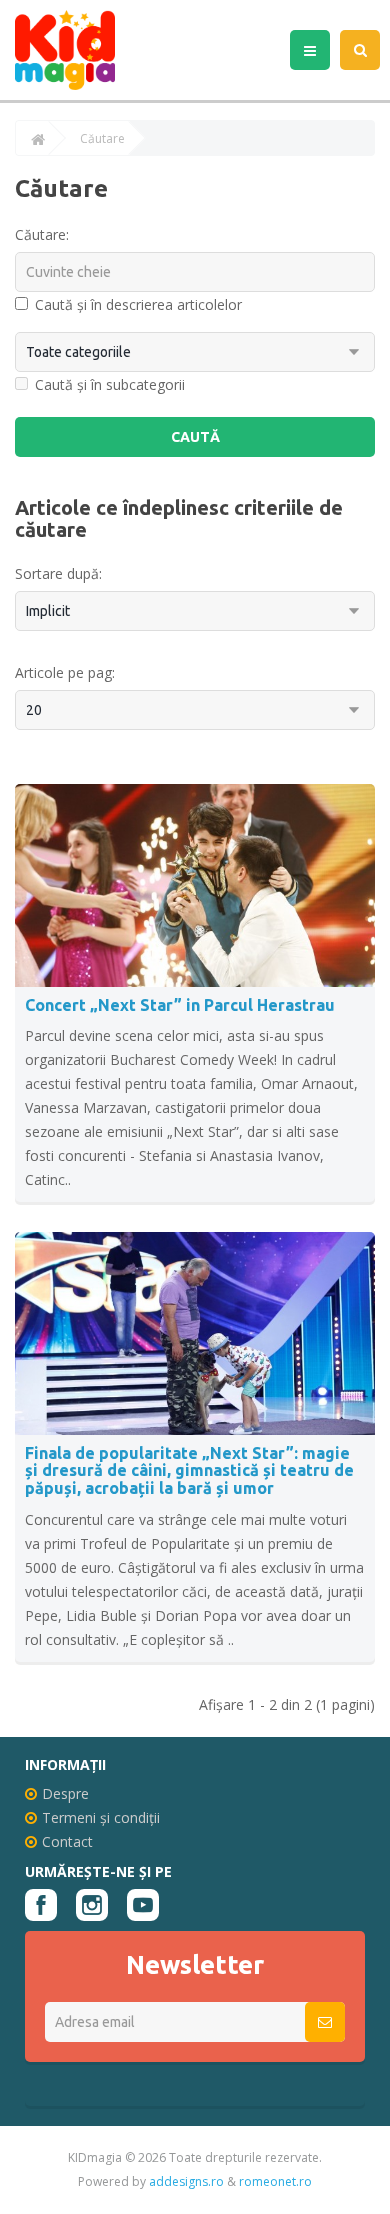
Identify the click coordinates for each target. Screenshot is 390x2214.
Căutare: (42, 234)
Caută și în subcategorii (110, 384)
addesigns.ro (186, 2181)
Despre (65, 1793)
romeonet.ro (275, 2181)
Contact (67, 1841)
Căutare (102, 139)
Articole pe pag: (65, 672)
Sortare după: (58, 573)
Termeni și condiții (101, 1817)
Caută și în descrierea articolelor (138, 304)
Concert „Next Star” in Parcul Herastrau (180, 1005)
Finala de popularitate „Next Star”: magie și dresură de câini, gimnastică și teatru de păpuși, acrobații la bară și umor (189, 1470)
